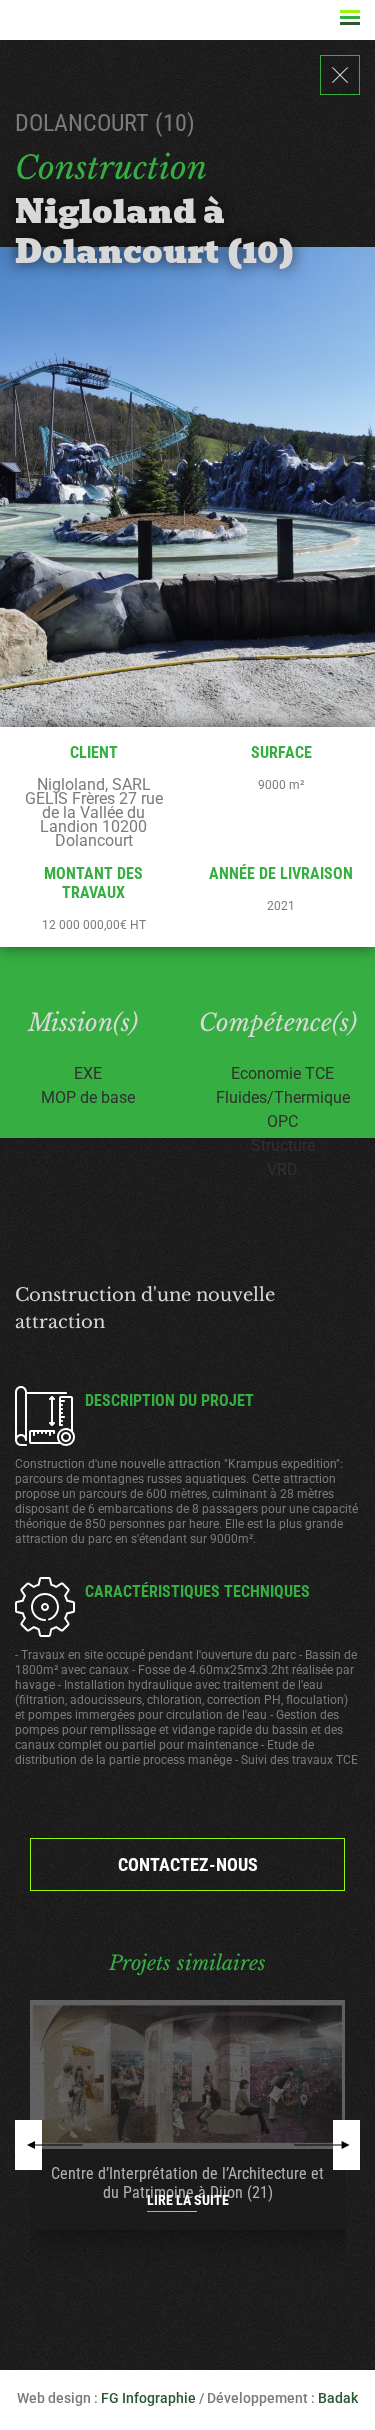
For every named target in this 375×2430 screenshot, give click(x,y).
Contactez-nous (188, 1864)
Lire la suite (188, 2200)
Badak (338, 2398)
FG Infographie (148, 2398)
